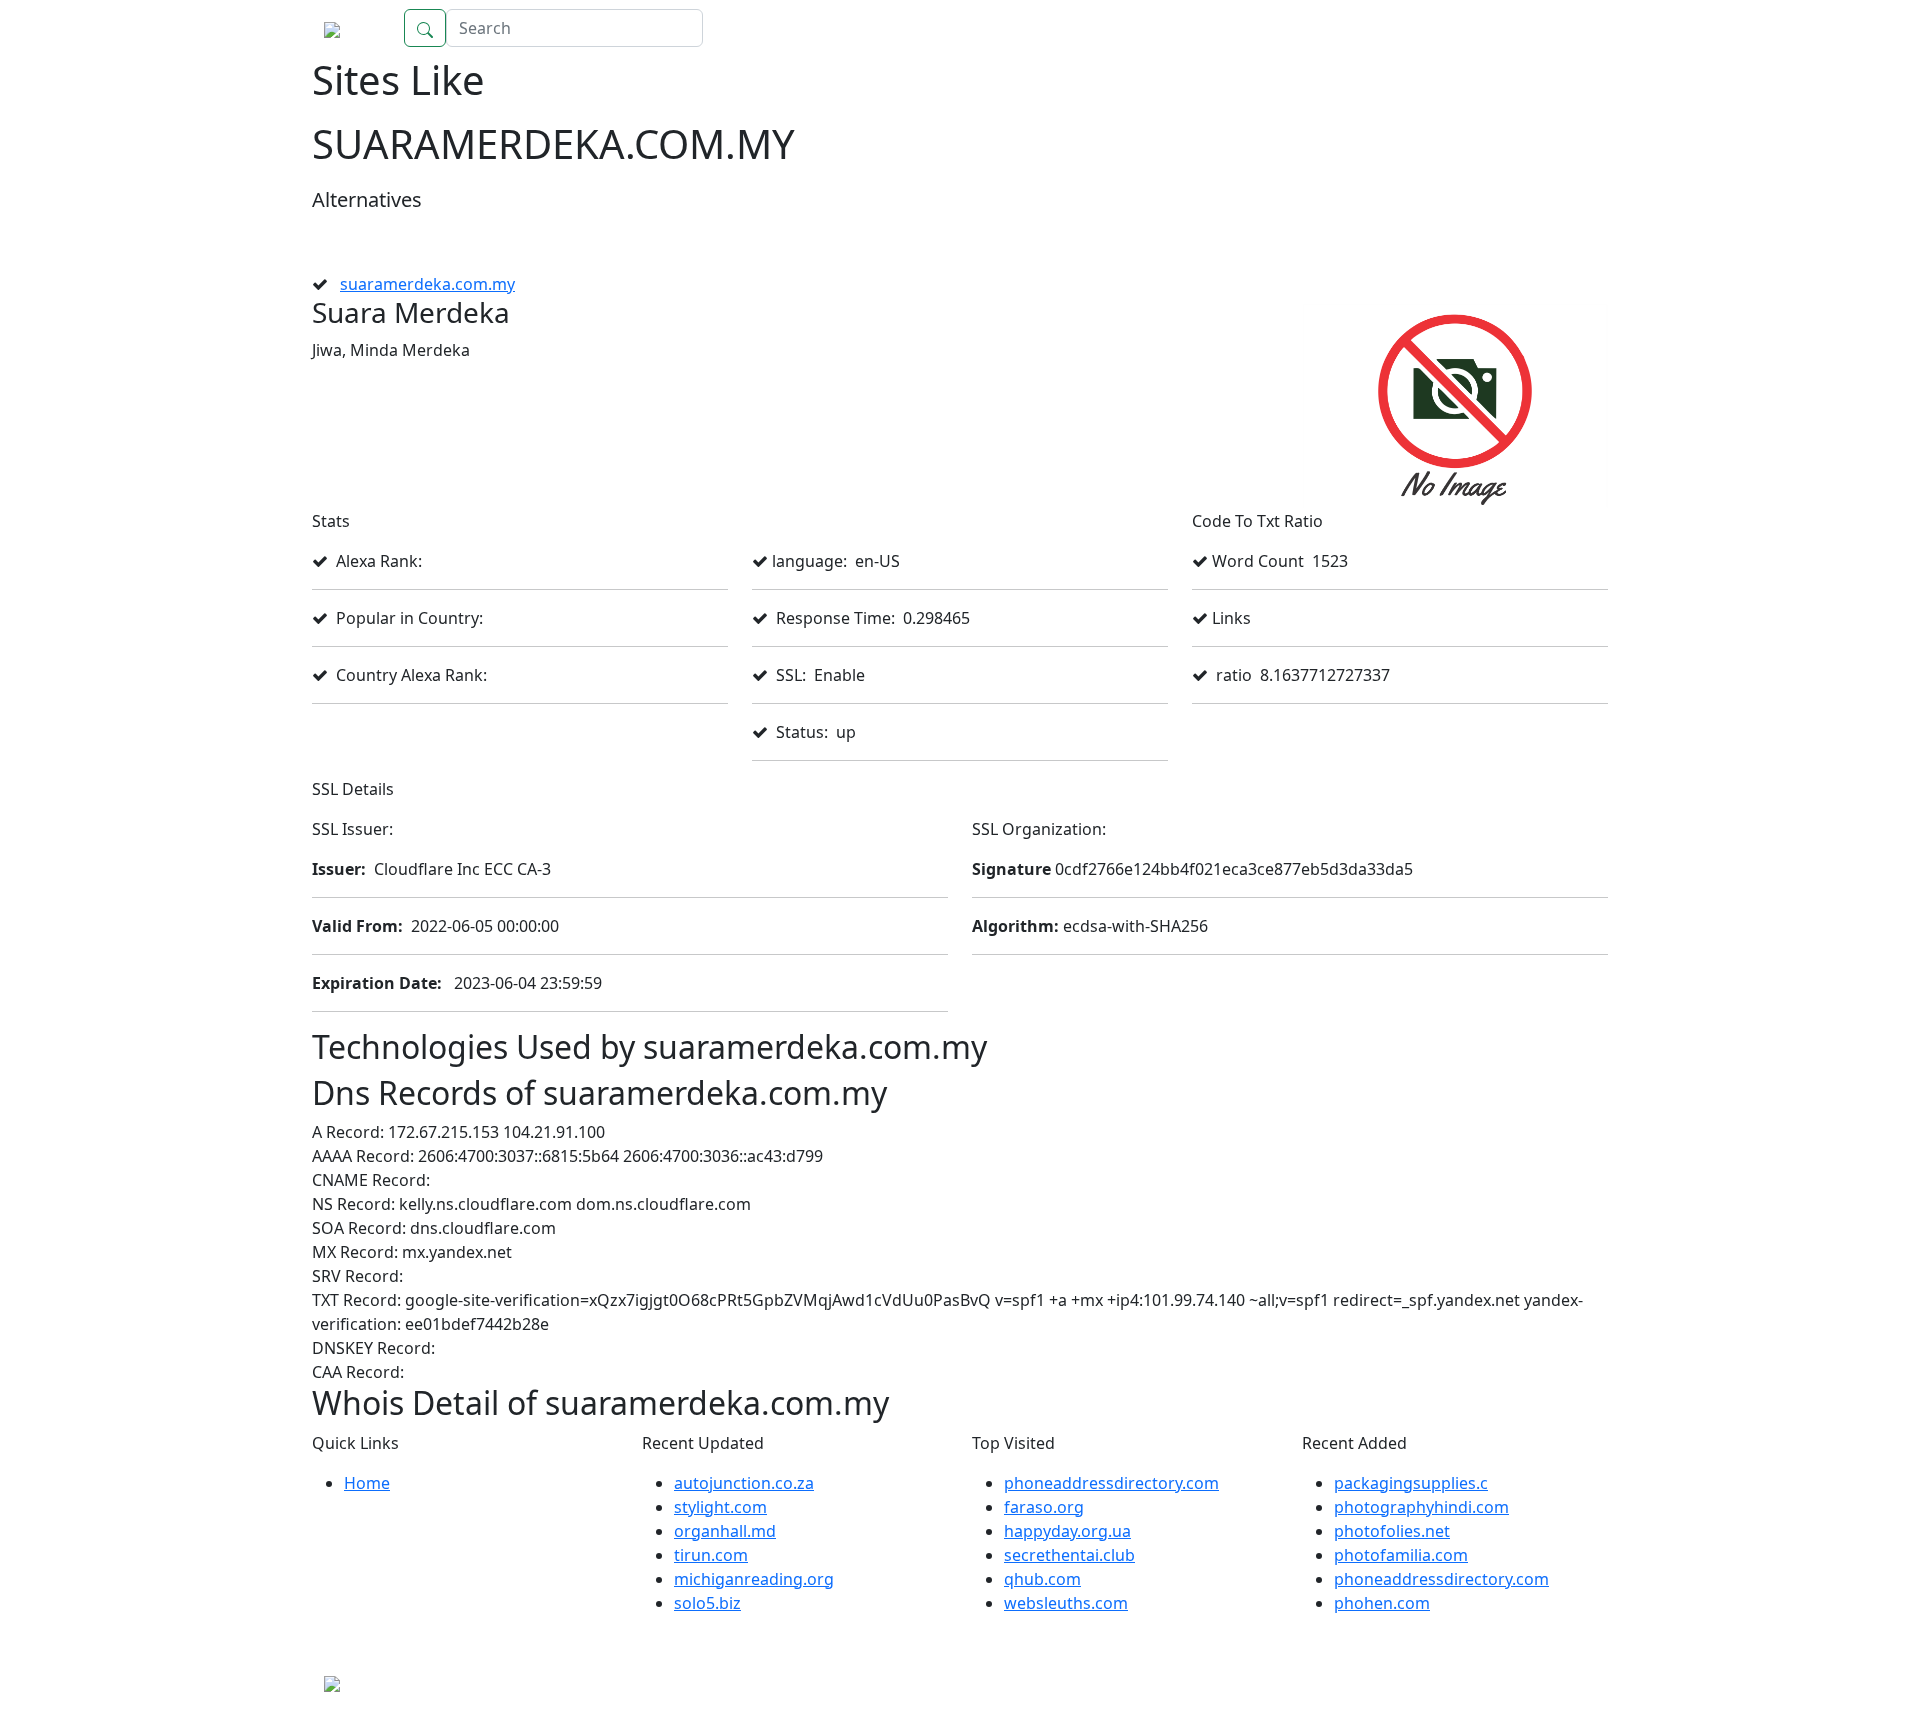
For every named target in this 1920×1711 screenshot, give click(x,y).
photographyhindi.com (1421, 1507)
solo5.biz (707, 1603)
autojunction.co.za (744, 1483)
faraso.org (1044, 1507)
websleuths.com (1066, 1603)
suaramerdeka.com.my (427, 284)
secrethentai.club (1069, 1555)
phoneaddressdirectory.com (1111, 1483)
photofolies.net (1392, 1531)
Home (1565, 28)
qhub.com (1042, 1579)
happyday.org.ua (1067, 1531)
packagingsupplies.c (1411, 1483)
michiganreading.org (754, 1579)
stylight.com (720, 1507)
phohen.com (1382, 1603)
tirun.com (711, 1555)
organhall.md (725, 1531)
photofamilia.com (1401, 1555)
